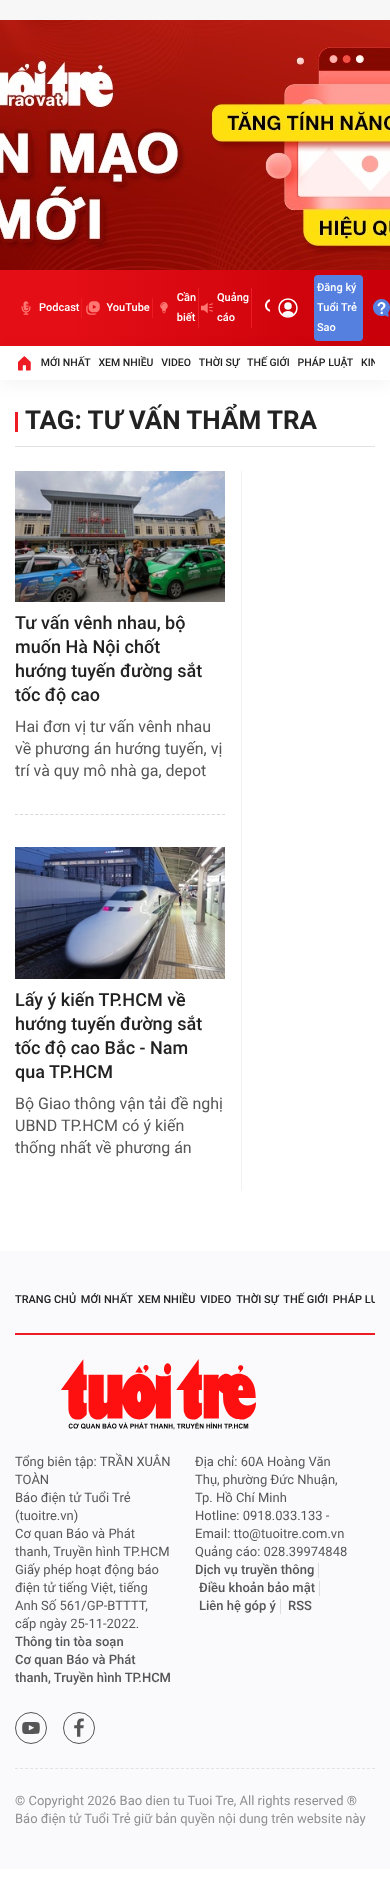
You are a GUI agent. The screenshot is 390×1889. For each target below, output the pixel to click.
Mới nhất (66, 362)
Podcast (59, 307)
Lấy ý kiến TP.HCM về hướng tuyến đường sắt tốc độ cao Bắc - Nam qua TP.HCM (108, 1036)
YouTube (127, 307)
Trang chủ (45, 1299)
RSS (300, 1606)
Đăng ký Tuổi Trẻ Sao (337, 307)
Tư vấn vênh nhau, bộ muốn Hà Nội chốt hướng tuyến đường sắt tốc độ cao (108, 659)
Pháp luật (326, 362)
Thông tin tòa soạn (69, 1642)
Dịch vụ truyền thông (254, 1570)
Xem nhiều (125, 362)
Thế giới (268, 362)
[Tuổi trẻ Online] (161, 1394)
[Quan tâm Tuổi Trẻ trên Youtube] (31, 1728)
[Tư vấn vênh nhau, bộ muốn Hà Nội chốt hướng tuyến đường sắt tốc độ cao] (120, 536)
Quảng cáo (233, 307)
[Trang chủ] (24, 363)
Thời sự (219, 362)
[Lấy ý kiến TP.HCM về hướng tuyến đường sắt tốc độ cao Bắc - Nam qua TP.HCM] (120, 912)
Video (176, 362)
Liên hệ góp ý (237, 1606)
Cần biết (186, 307)
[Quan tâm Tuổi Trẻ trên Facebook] (79, 1728)
